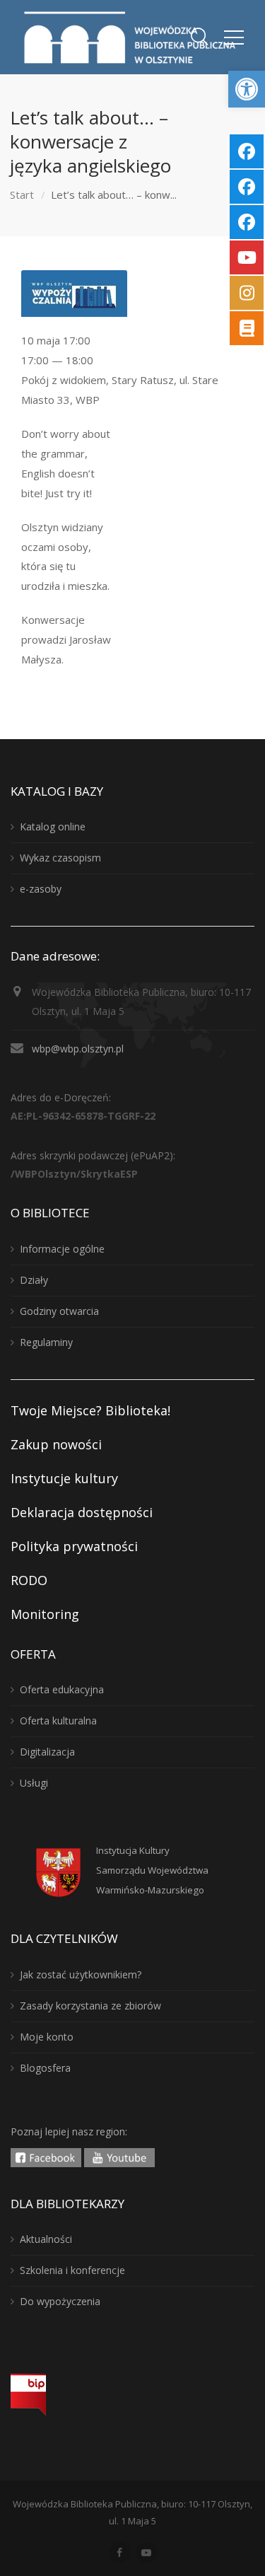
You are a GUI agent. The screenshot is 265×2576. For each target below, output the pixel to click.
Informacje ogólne (62, 1249)
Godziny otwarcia (59, 1311)
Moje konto (47, 2037)
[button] (247, 89)
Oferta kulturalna (58, 1721)
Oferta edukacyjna (62, 1689)
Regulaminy (46, 1342)
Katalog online (53, 826)
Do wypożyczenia (60, 2301)
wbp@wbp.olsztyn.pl (78, 1049)
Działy (34, 1280)
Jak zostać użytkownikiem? (81, 1974)
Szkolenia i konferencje (72, 2270)
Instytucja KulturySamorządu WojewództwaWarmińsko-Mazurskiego (152, 1870)
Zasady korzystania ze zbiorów (90, 2006)
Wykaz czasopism (60, 858)
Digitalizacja (47, 1752)
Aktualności (46, 2239)
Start (22, 195)
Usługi (34, 1783)
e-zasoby (41, 889)
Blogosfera (45, 2068)
